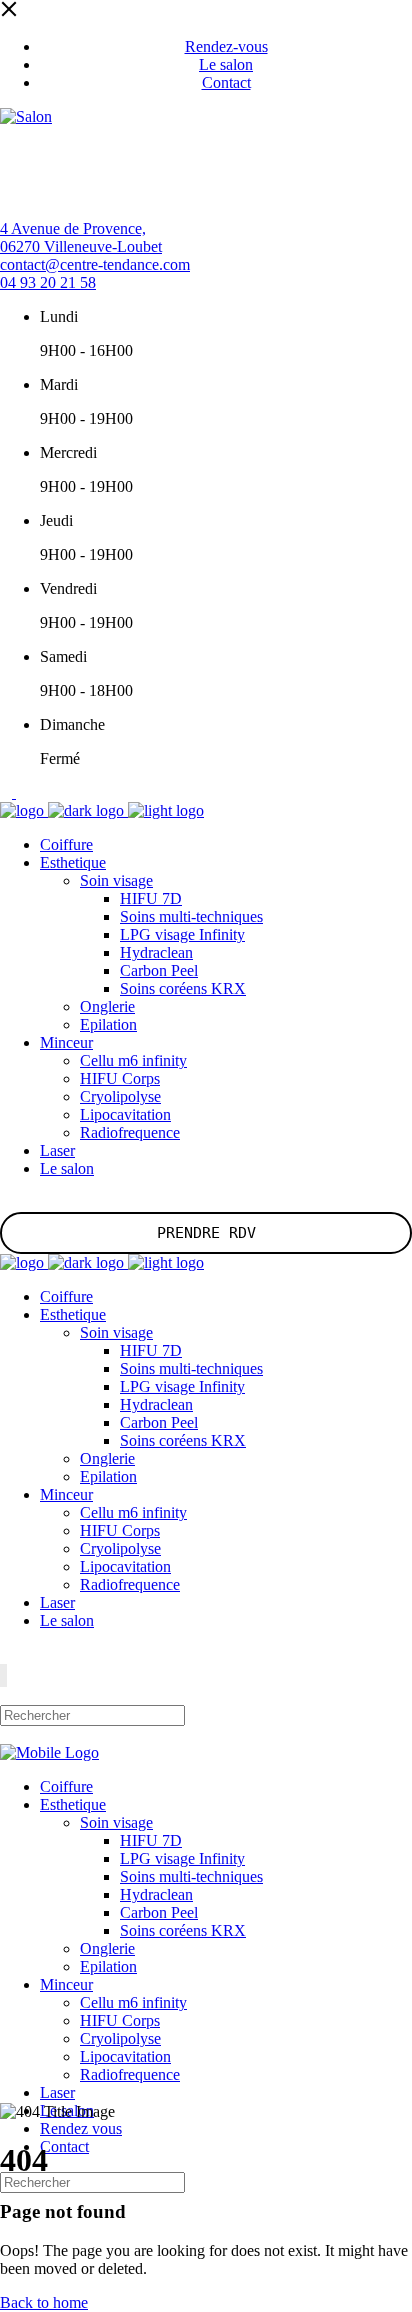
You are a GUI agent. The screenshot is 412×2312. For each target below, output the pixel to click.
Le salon (226, 64)
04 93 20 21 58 (48, 282)
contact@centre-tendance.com (95, 264)
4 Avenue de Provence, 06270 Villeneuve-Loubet (81, 237)
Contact (226, 82)
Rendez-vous (226, 46)
